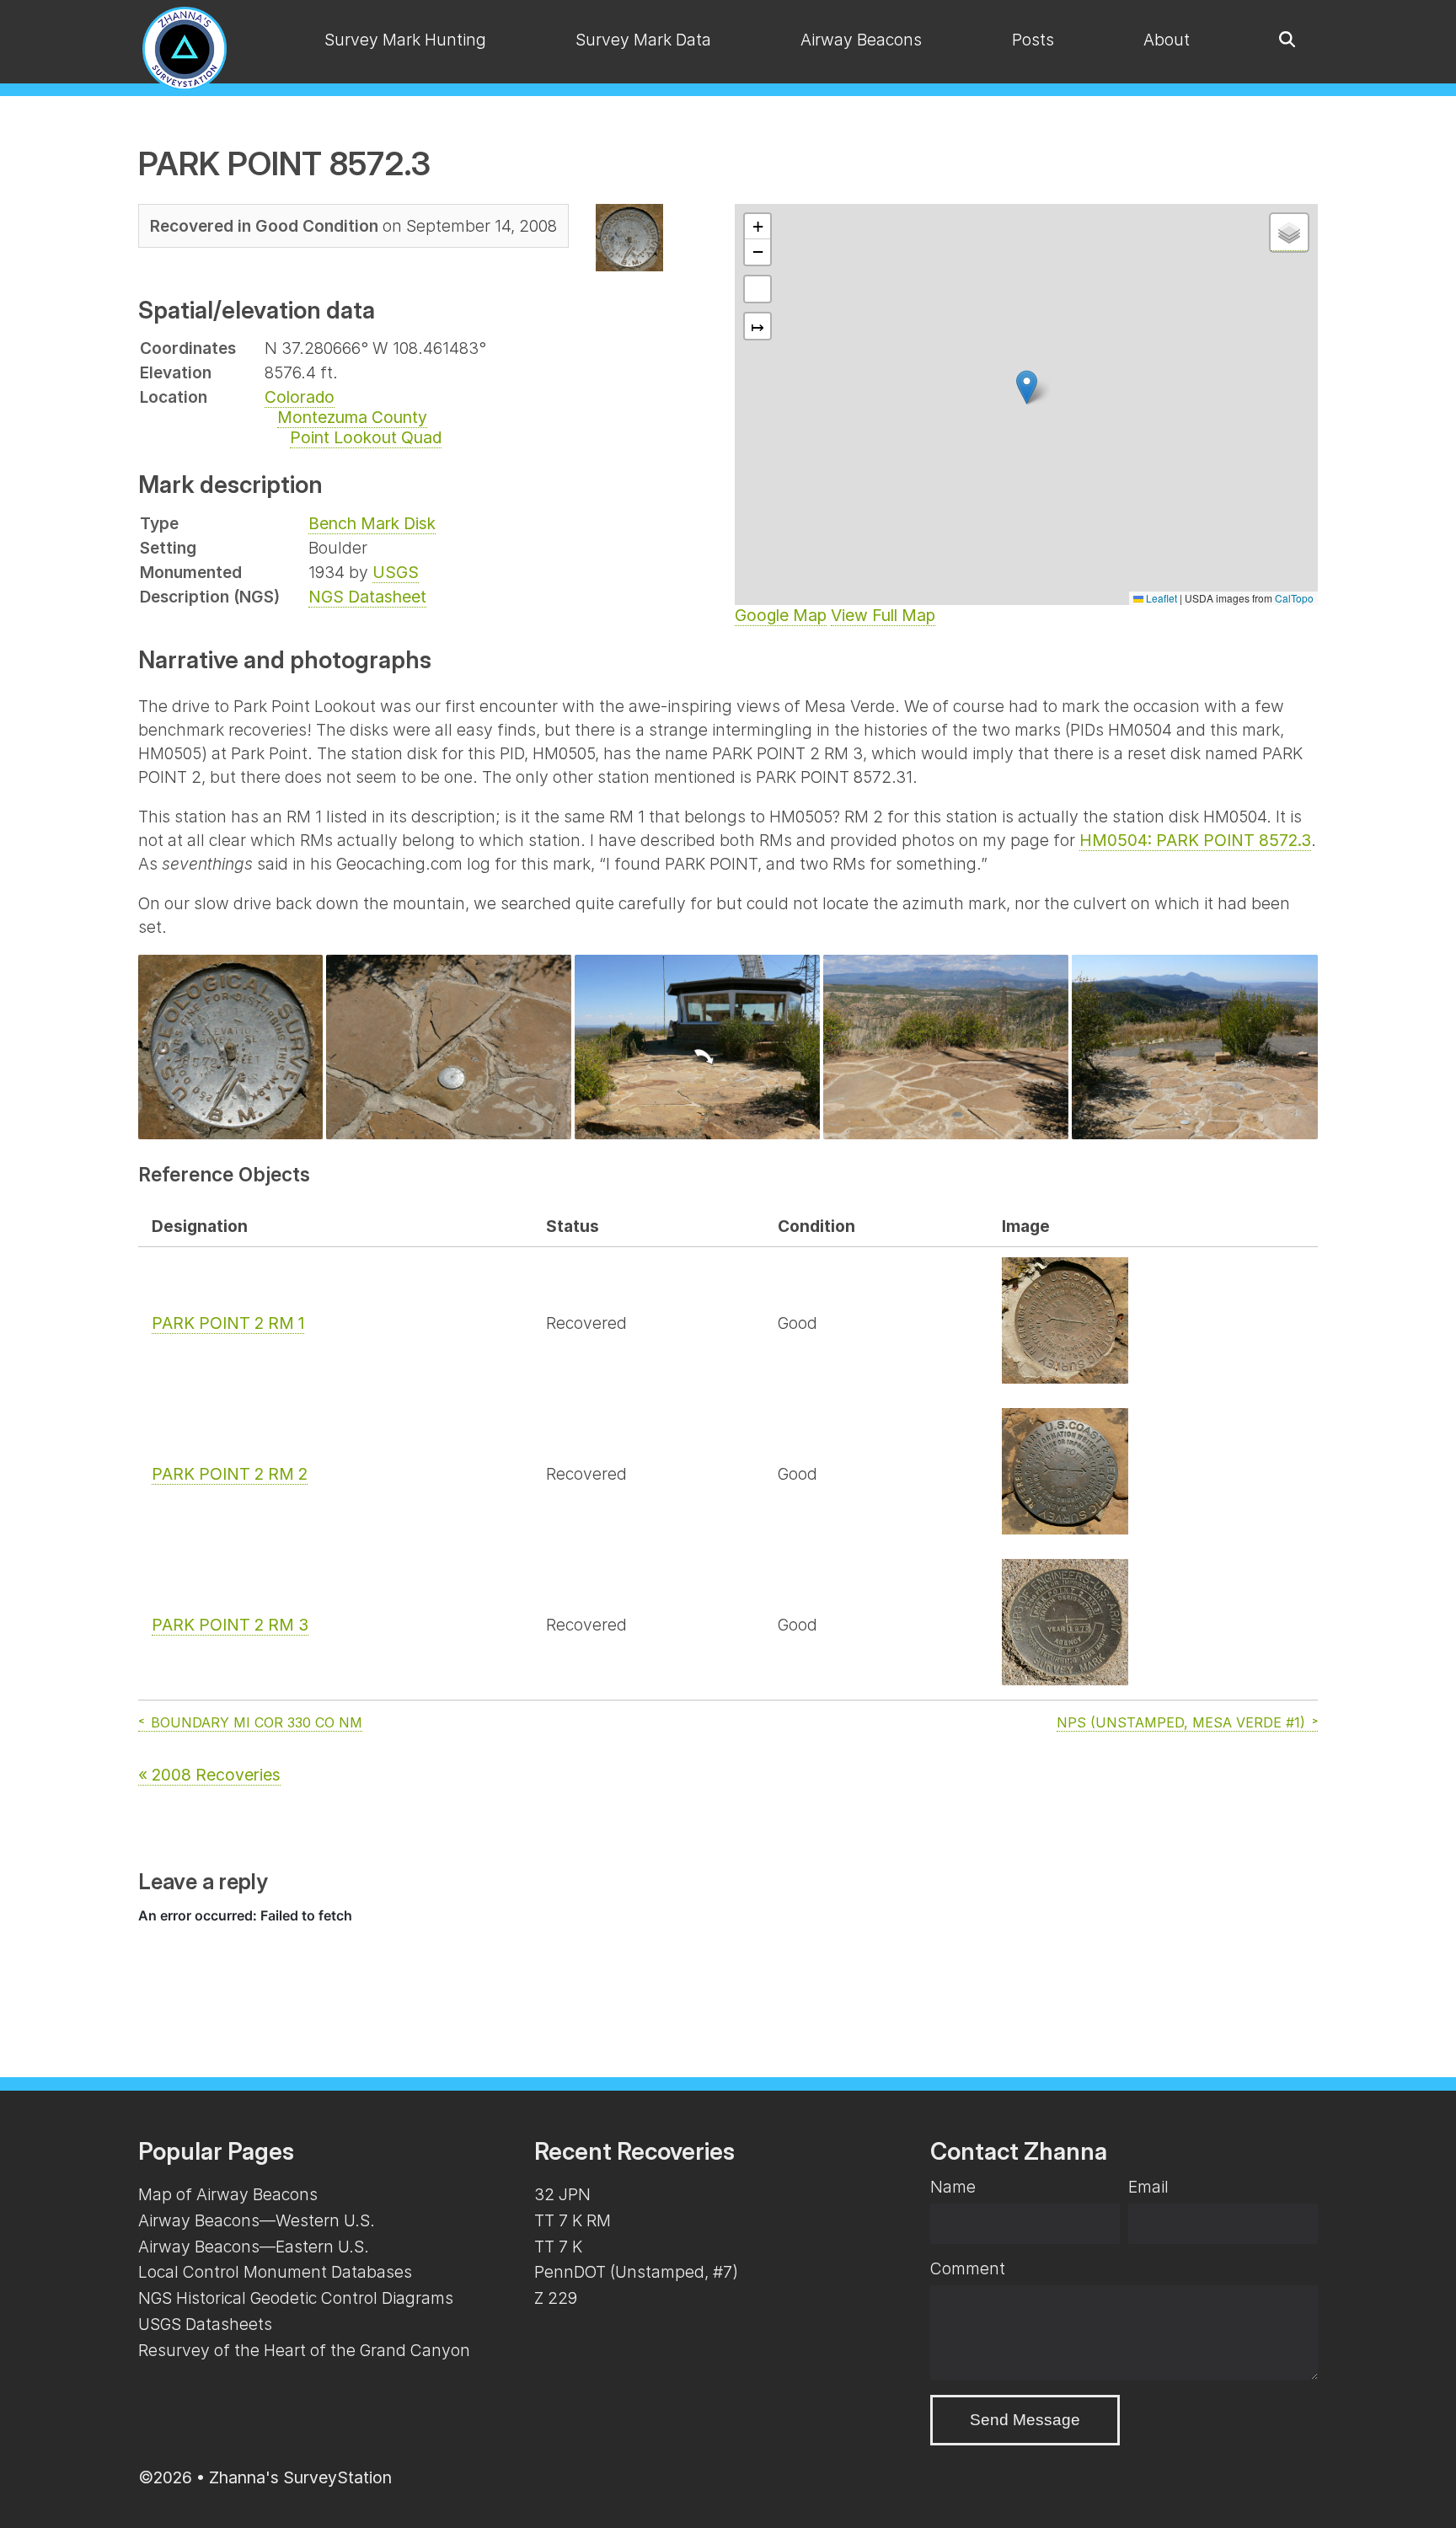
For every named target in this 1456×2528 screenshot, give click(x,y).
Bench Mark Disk (372, 523)
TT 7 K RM (573, 2220)
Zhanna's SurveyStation (300, 2477)
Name (953, 2187)
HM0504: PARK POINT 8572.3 (1195, 840)
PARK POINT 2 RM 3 (230, 1625)
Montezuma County (352, 417)
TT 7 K (558, 2247)
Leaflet (1160, 598)
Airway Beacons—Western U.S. (257, 2220)
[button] (1027, 387)
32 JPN (562, 2194)
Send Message (1025, 2420)
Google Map (781, 615)
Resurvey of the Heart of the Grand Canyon (304, 2350)
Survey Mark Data (643, 40)
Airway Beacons (861, 40)
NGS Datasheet (367, 597)
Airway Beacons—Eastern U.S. (254, 2247)
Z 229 (556, 2298)
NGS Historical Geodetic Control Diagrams (296, 2298)
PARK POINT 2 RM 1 (228, 1323)
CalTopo (1294, 598)
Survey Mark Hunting (405, 40)
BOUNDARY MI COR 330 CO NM (257, 1722)
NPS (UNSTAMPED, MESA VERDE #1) (1181, 1722)
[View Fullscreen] (757, 289)
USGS (396, 572)
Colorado (300, 397)
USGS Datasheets (205, 2324)
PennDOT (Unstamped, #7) (636, 2272)
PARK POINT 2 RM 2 (230, 1474)
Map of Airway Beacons (228, 2194)
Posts (1033, 40)
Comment (968, 2268)
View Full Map (883, 615)
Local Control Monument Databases (275, 2272)
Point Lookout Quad (366, 437)
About (1167, 40)
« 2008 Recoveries (209, 1775)
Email (1148, 2187)
